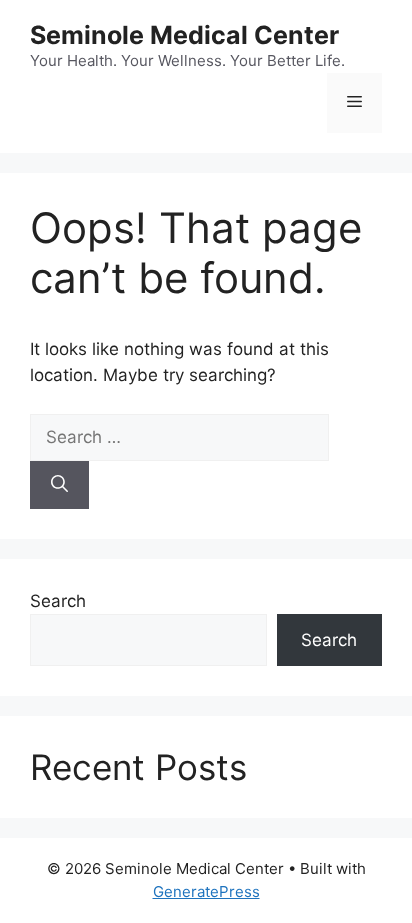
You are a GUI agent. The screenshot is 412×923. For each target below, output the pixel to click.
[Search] (59, 485)
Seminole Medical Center (184, 35)
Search (58, 601)
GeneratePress (206, 891)
